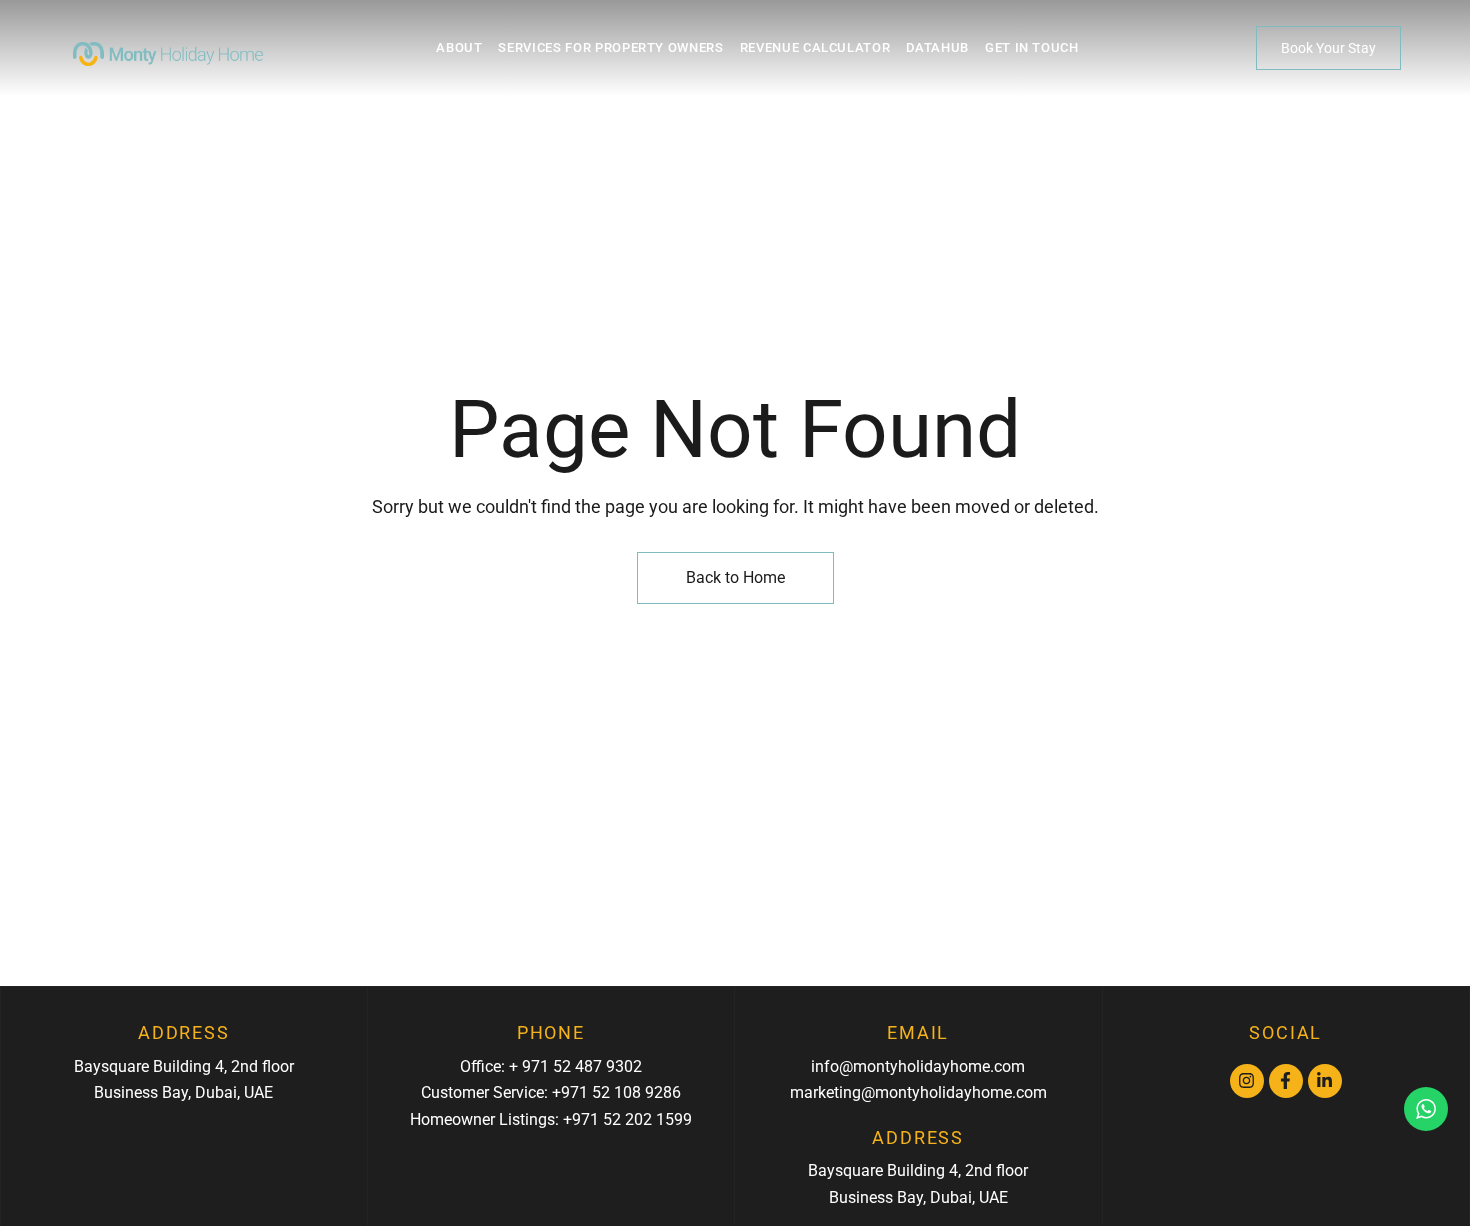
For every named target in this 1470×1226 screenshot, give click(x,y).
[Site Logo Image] (168, 54)
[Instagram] (1247, 1081)
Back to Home (735, 577)
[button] (1328, 48)
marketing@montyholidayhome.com (918, 1092)
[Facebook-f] (1286, 1081)
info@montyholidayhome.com (918, 1066)
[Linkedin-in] (1325, 1081)
